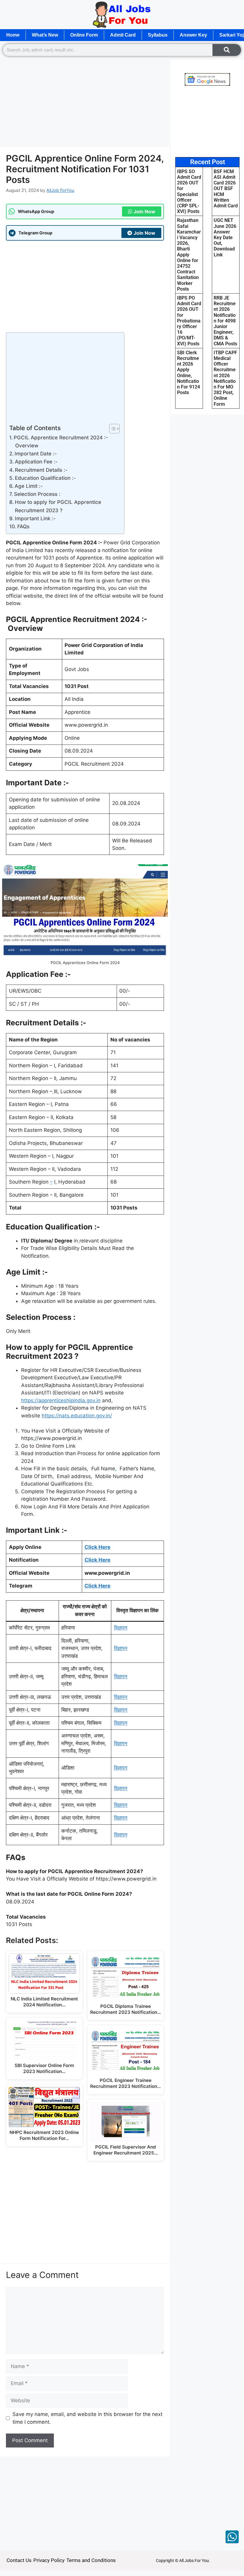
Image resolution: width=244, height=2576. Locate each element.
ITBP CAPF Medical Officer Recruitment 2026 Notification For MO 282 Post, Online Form (225, 378)
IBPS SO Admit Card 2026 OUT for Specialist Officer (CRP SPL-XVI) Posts (189, 191)
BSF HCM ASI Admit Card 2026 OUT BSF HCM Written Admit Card (226, 189)
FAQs (23, 527)
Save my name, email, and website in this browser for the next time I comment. (87, 2418)
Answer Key (193, 35)
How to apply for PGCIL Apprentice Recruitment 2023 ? (58, 506)
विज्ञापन (121, 1628)
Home (13, 35)
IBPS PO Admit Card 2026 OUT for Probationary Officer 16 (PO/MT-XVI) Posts (189, 321)
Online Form (84, 35)
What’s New (45, 35)
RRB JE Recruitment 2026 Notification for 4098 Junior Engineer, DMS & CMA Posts (225, 321)
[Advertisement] (85, 103)
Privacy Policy (49, 2560)
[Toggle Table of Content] (111, 429)
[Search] (227, 50)
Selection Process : (37, 494)
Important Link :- (36, 518)
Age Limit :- (29, 486)
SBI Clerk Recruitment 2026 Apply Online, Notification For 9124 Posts (189, 373)
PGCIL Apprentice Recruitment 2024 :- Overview (61, 442)
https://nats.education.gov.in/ (77, 1416)
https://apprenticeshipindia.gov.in (61, 1400)
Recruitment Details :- (41, 470)
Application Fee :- (37, 462)
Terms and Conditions (91, 2560)
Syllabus (158, 35)
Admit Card (123, 35)
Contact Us (19, 2560)
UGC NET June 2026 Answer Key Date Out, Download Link (225, 237)
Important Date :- (36, 454)
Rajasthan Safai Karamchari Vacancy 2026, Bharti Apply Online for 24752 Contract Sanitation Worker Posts (189, 254)
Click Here (97, 1547)
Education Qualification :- (46, 478)
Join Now (144, 211)
